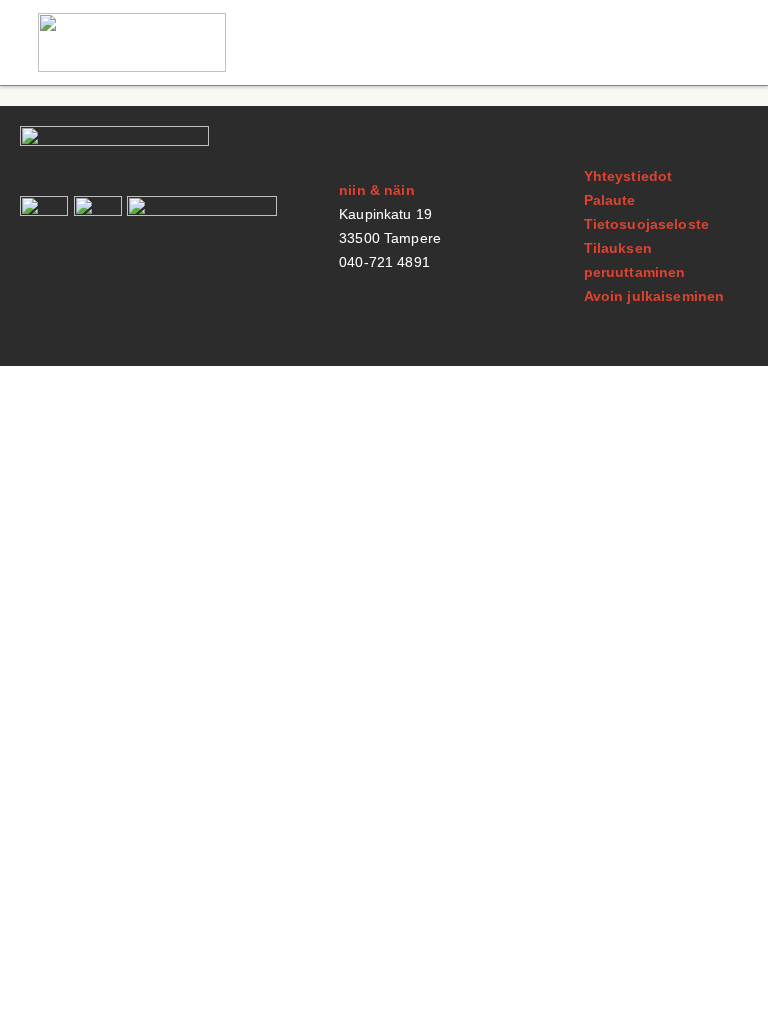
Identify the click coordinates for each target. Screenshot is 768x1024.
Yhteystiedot (628, 176)
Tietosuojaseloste (646, 224)
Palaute (610, 200)
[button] (711, 42)
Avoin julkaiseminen (654, 296)
